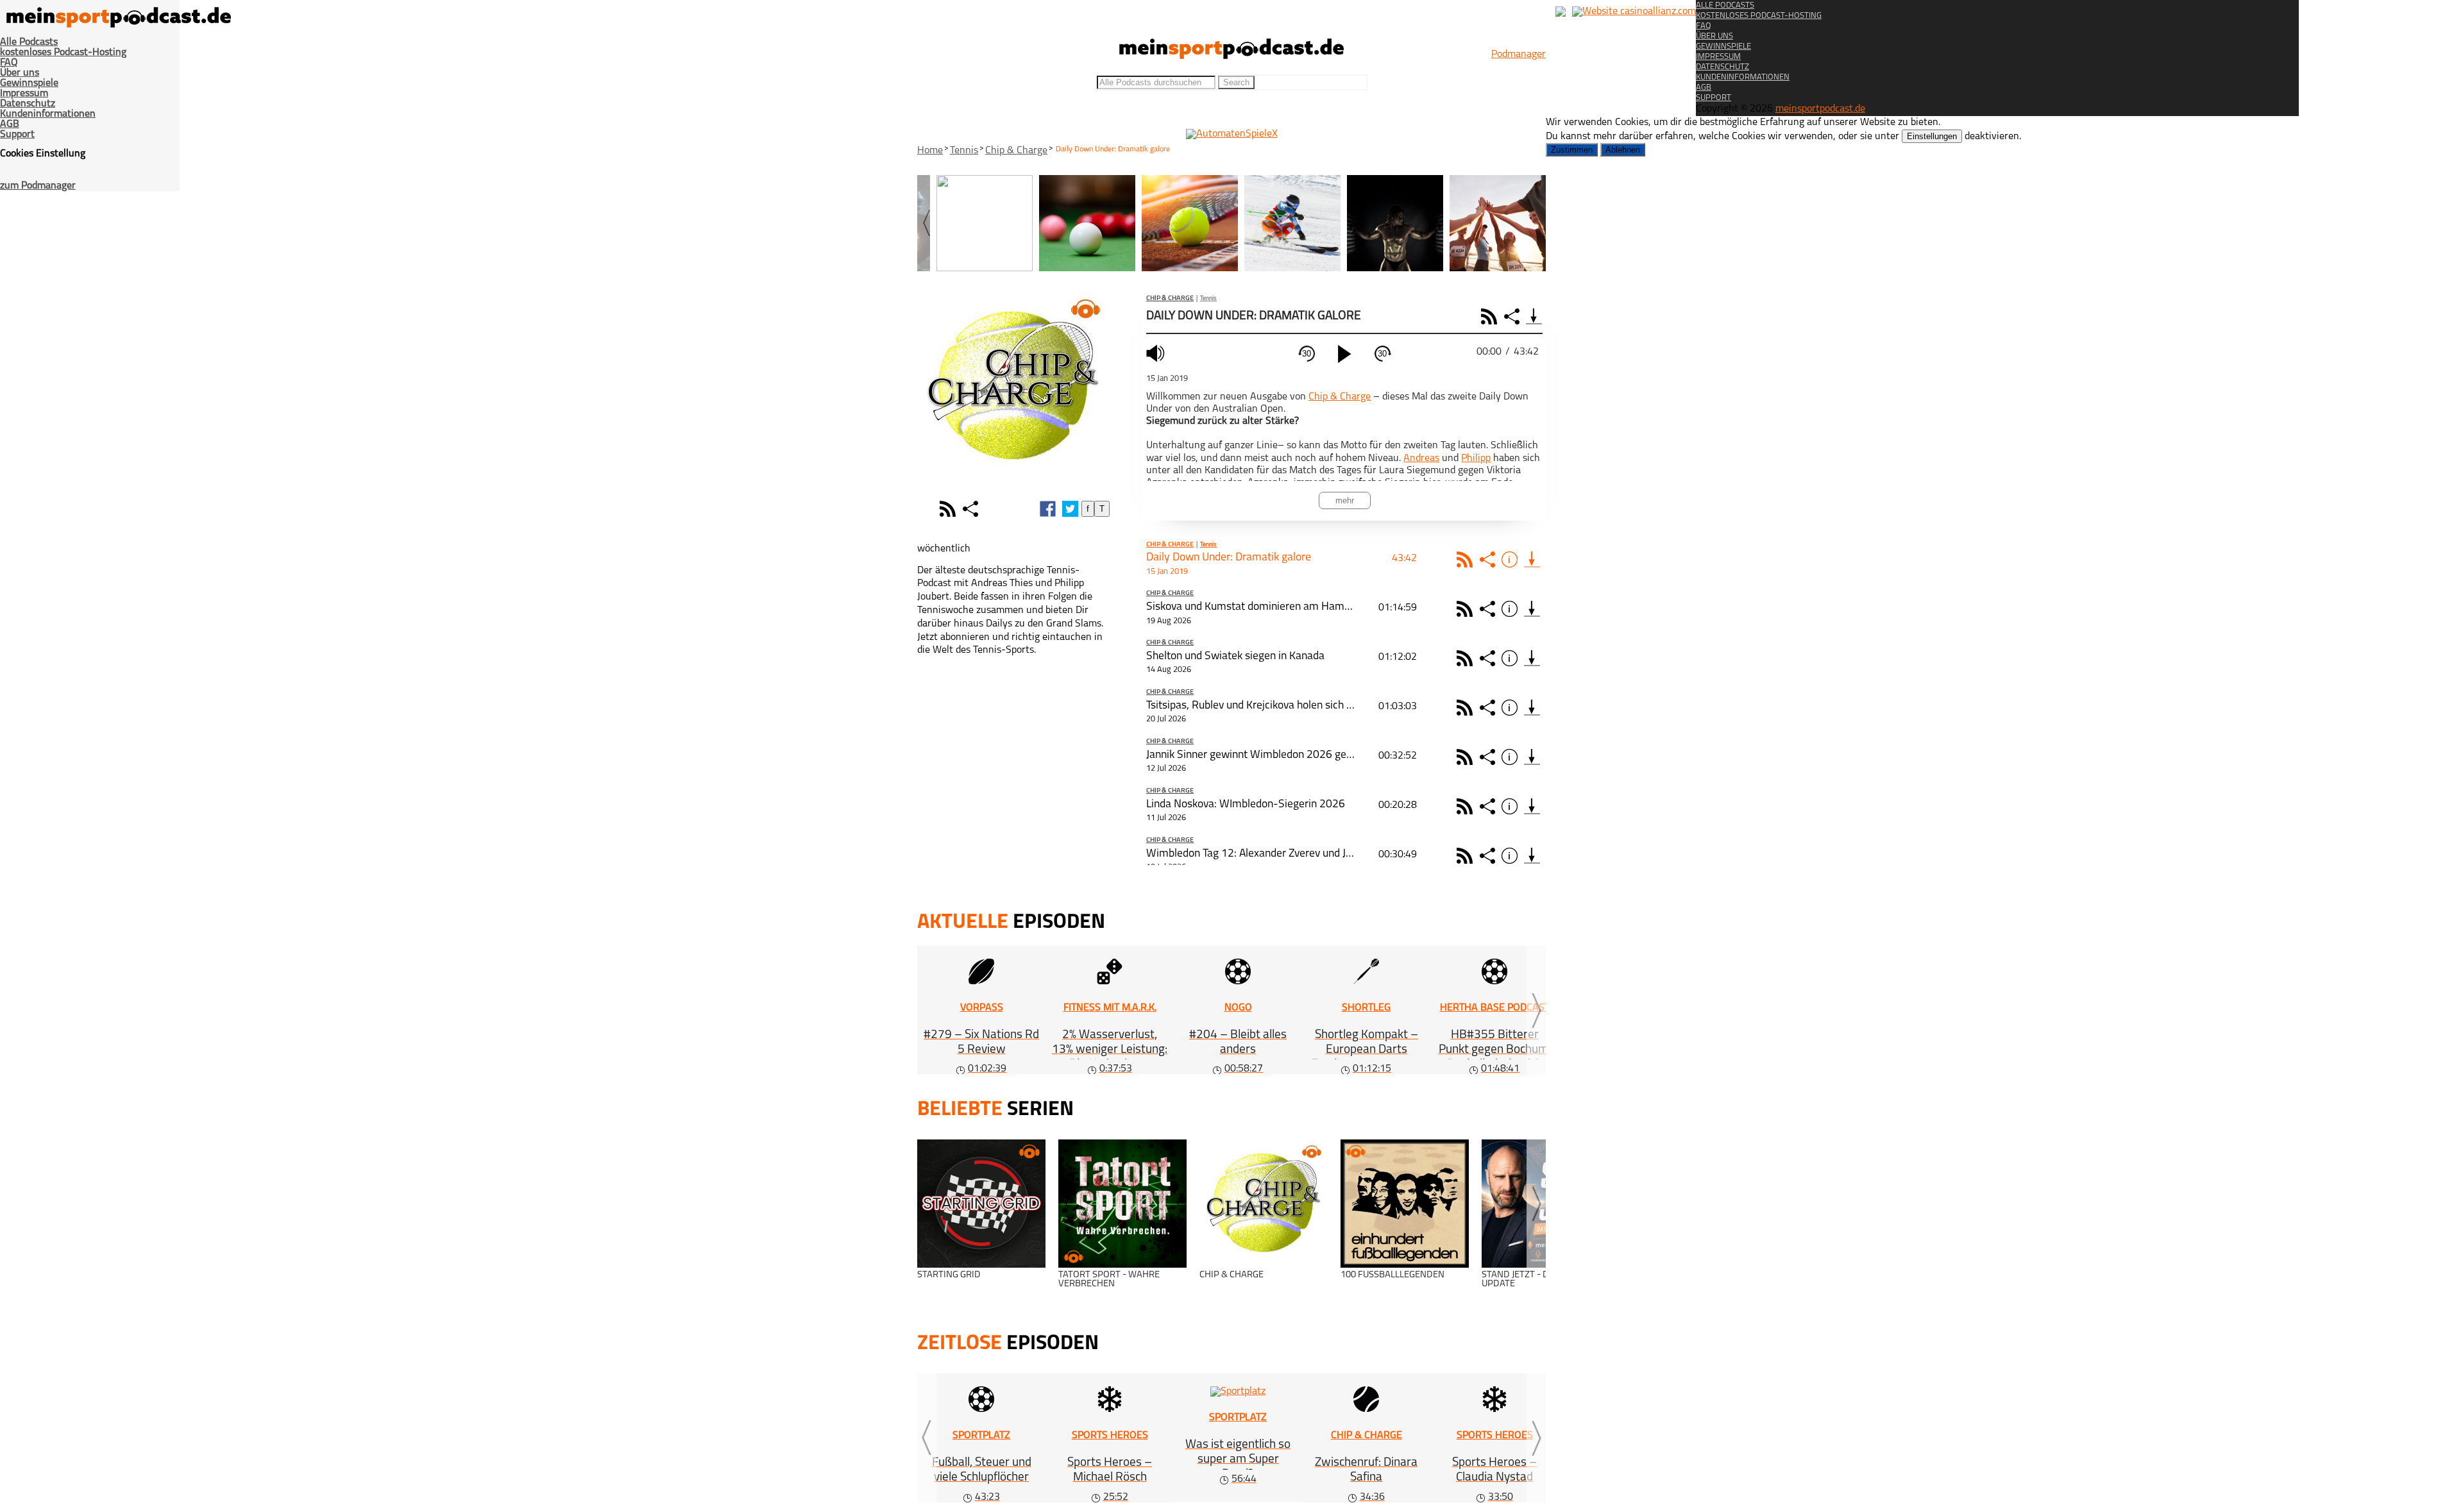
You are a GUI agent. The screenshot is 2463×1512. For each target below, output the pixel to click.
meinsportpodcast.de (1820, 109)
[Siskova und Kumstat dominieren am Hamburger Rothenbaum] (1532, 609)
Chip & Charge (1016, 151)
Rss (1467, 559)
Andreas (1421, 458)
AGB (10, 124)
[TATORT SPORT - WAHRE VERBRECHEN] (1122, 1204)
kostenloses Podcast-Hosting (63, 53)
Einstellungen (1932, 136)
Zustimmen (1572, 150)
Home (930, 151)
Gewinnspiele (29, 83)
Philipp (1476, 458)
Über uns (20, 73)
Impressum (24, 94)
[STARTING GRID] (981, 1204)
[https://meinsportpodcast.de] (1231, 56)
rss (949, 509)
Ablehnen (1623, 150)
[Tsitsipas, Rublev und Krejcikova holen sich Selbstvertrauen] (1532, 708)
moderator (927, 509)
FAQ (9, 63)
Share (1513, 316)
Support (17, 135)
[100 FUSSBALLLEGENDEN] (1405, 1204)
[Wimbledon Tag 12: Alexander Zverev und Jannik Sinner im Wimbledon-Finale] (1532, 856)
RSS (1491, 316)
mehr (1345, 500)
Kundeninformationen (48, 114)
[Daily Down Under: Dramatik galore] (1532, 559)
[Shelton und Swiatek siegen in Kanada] (1532, 658)
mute (1157, 353)
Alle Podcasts (29, 42)
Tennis (964, 151)
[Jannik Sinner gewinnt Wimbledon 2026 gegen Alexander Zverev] (1532, 757)
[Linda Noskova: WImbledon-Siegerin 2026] (1532, 806)
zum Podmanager (38, 186)
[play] (1344, 354)
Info (1511, 559)
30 (1307, 354)
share (972, 509)
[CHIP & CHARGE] (1264, 1204)
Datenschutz (28, 104)
